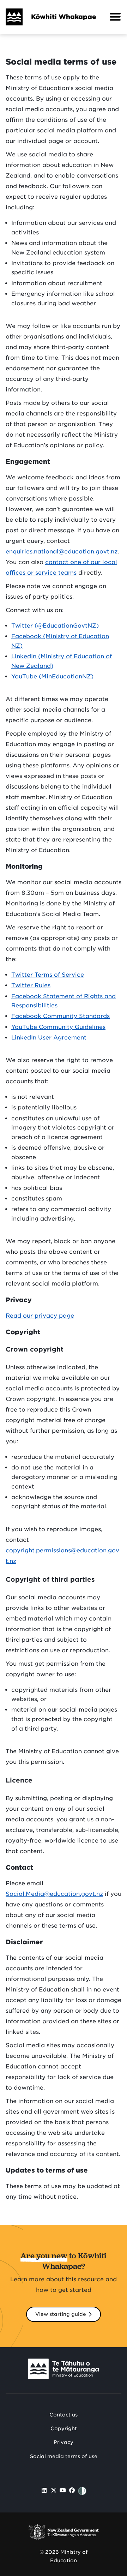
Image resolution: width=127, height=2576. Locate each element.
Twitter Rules (31, 985)
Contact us (64, 2415)
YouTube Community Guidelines (58, 1027)
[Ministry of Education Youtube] (63, 2490)
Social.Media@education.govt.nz (54, 1894)
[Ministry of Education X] (54, 2490)
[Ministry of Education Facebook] (72, 2490)
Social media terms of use (64, 2456)
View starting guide (61, 2314)
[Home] (11, 17)
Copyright (64, 2428)
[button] (115, 17)
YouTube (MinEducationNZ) (52, 676)
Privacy (64, 2442)
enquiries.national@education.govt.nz (62, 552)
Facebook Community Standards (61, 1016)
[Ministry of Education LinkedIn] (44, 2490)
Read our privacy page (40, 1316)
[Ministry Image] (64, 2370)
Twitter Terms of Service (48, 975)
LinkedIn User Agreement (49, 1038)
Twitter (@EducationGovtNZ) (55, 626)
